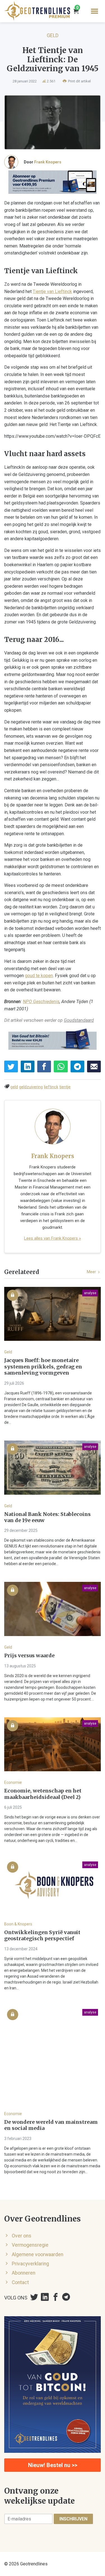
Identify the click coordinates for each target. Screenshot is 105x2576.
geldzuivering (31, 1087)
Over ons (22, 2236)
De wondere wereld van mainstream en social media (51, 2125)
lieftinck (51, 1087)
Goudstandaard (79, 1020)
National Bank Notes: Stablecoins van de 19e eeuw (47, 1517)
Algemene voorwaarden (38, 2254)
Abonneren (24, 2273)
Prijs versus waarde (29, 1656)
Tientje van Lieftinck (52, 291)
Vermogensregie (30, 2245)
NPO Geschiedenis (41, 1002)
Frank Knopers (48, 162)
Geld (53, 35)
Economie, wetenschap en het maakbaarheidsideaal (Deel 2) (43, 1794)
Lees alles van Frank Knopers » (53, 1238)
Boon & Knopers (18, 1924)
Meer (92, 1272)
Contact (20, 2282)
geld (14, 1087)
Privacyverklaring (30, 2264)
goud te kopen (39, 976)
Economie (13, 1782)
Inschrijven (73, 2519)
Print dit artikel (79, 81)
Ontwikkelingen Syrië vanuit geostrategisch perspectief (42, 1936)
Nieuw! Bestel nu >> (53, 2465)
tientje (65, 1087)
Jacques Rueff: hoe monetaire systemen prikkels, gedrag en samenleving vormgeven (43, 1367)
